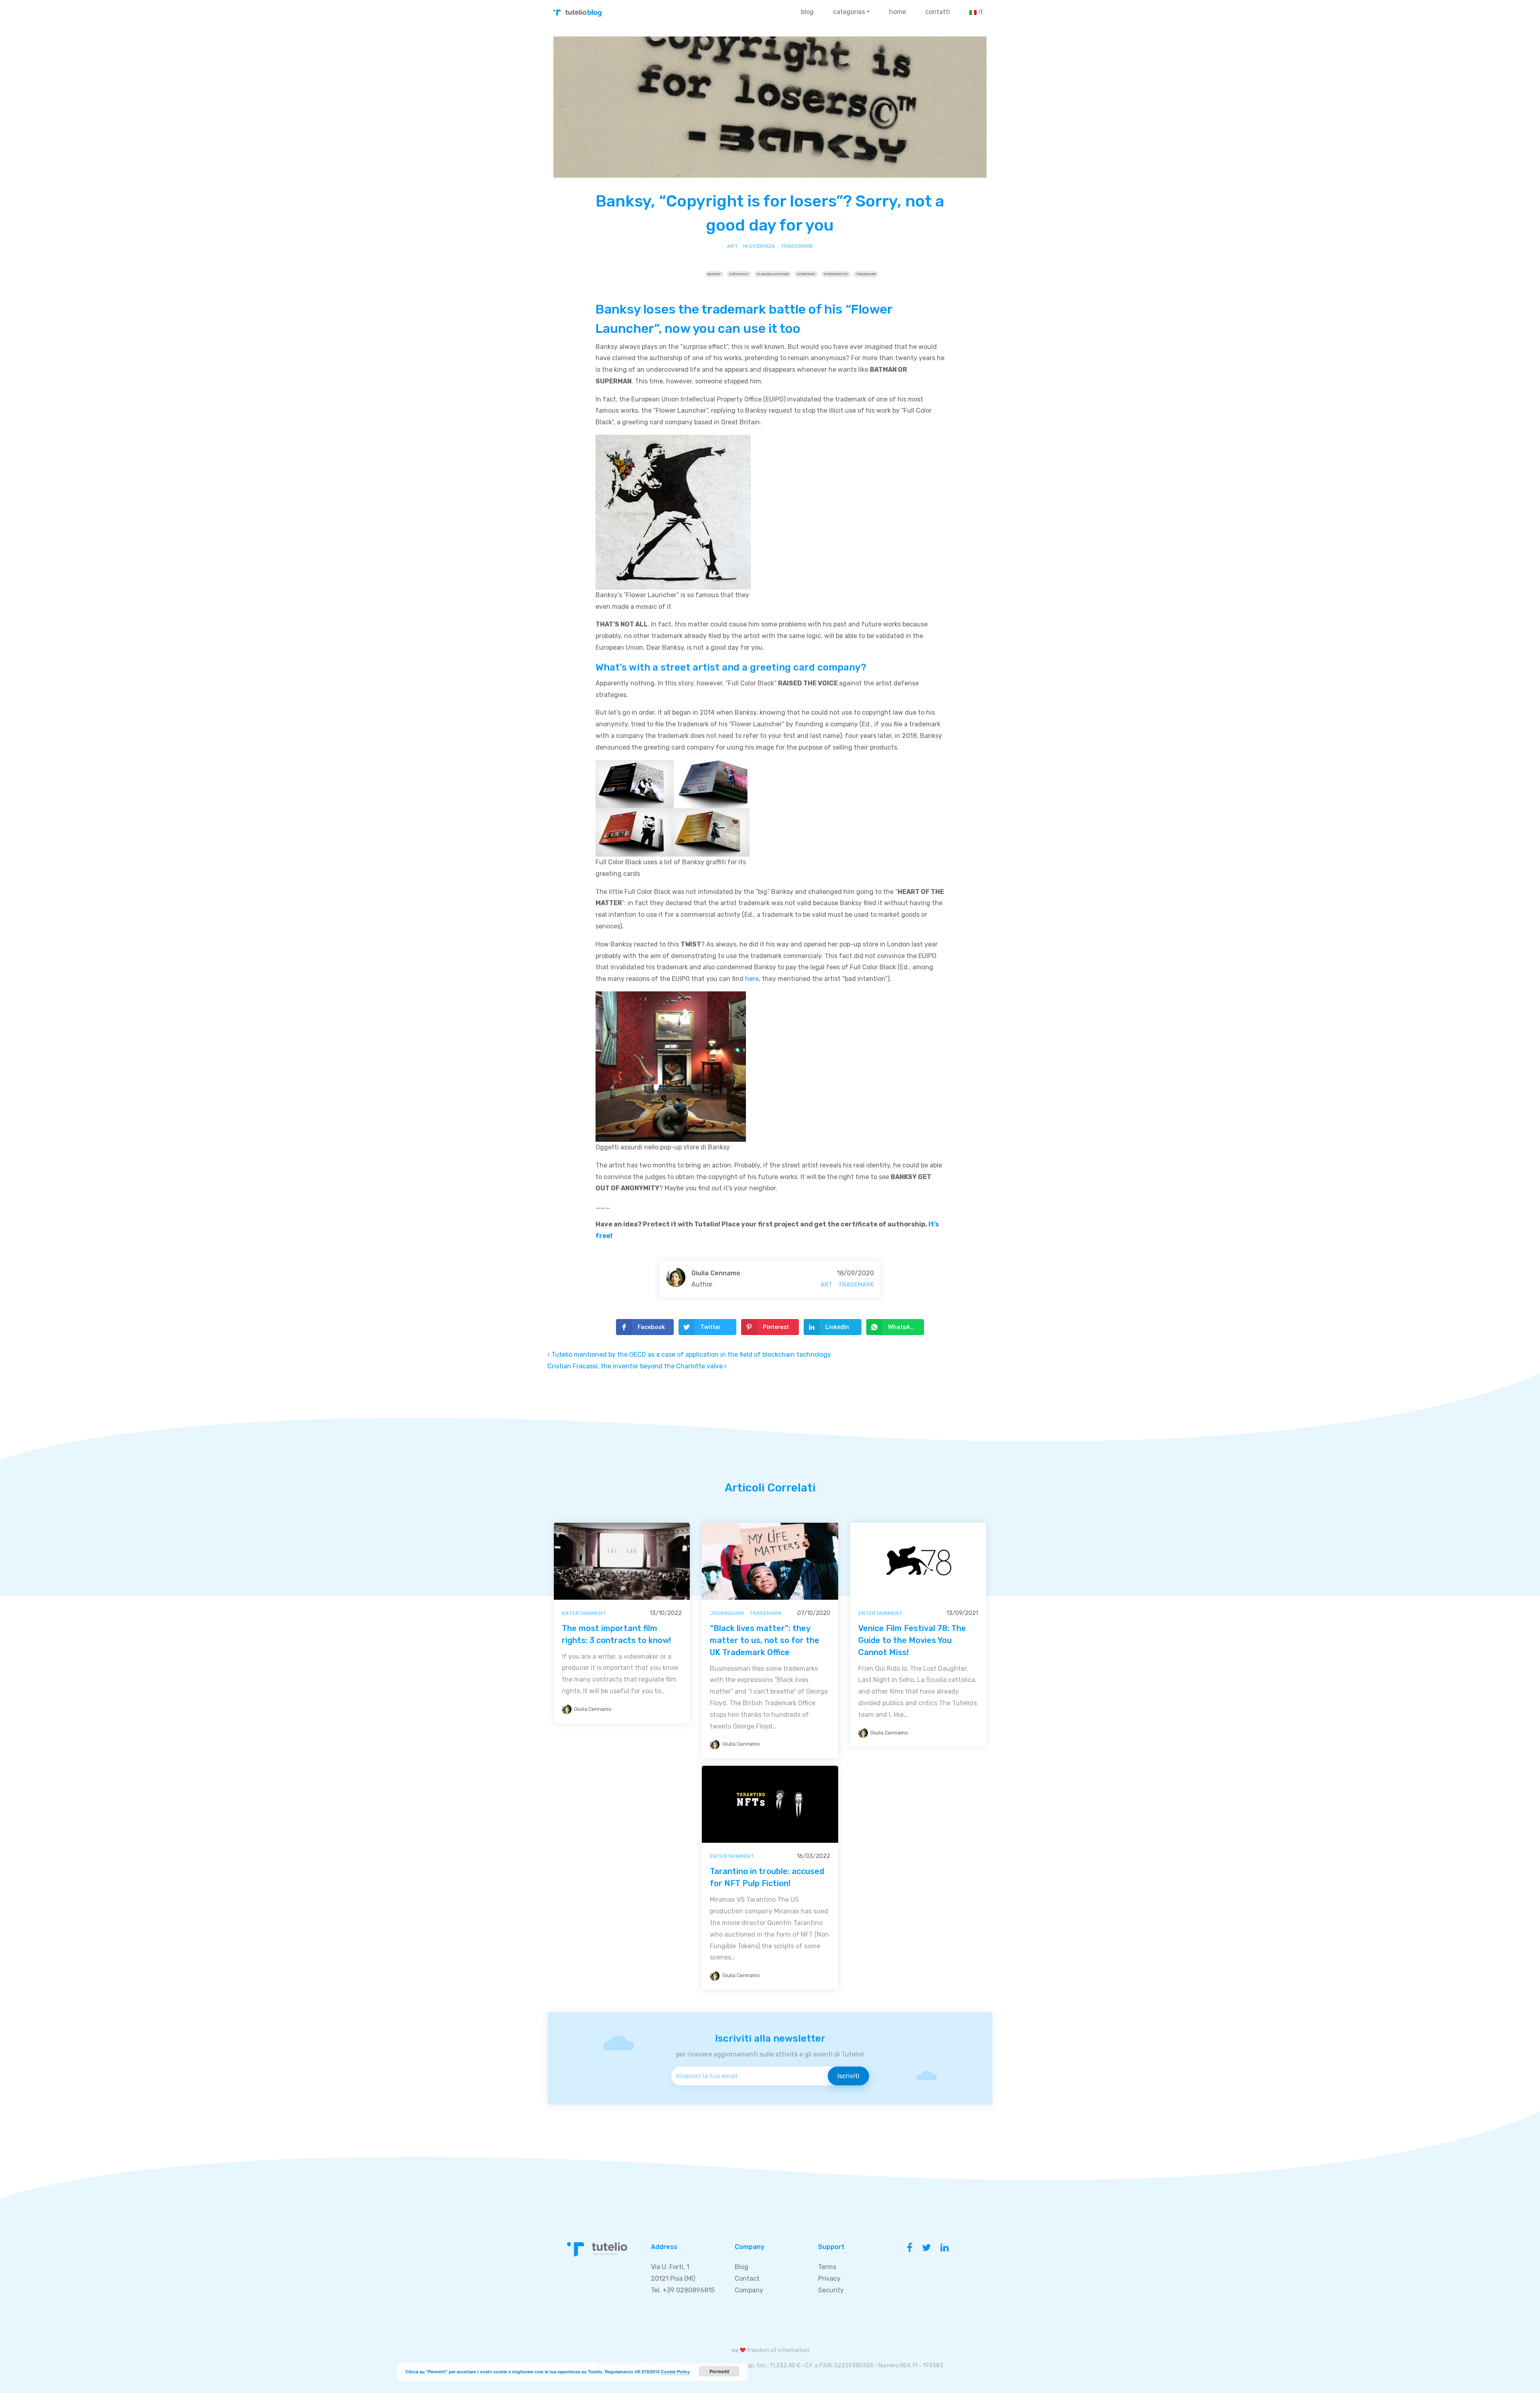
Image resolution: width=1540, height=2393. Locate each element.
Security (831, 2290)
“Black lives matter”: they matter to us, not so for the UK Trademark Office (765, 1640)
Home (898, 12)
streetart (806, 274)
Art (733, 246)
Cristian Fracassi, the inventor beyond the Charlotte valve (636, 1366)
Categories (849, 12)
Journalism (727, 1613)
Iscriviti (848, 2076)
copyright (739, 274)
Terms (827, 2267)
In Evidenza (759, 246)
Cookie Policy (675, 2372)
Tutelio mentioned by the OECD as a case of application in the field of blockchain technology (690, 1355)
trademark (866, 274)
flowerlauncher (773, 274)
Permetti (719, 2371)
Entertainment (584, 1613)
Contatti (938, 12)
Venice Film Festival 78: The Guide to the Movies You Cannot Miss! (912, 1640)
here (752, 979)
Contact (747, 2279)
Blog (807, 12)
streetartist (836, 274)
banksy (714, 274)
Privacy (829, 2279)
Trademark (797, 246)
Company (749, 2290)
